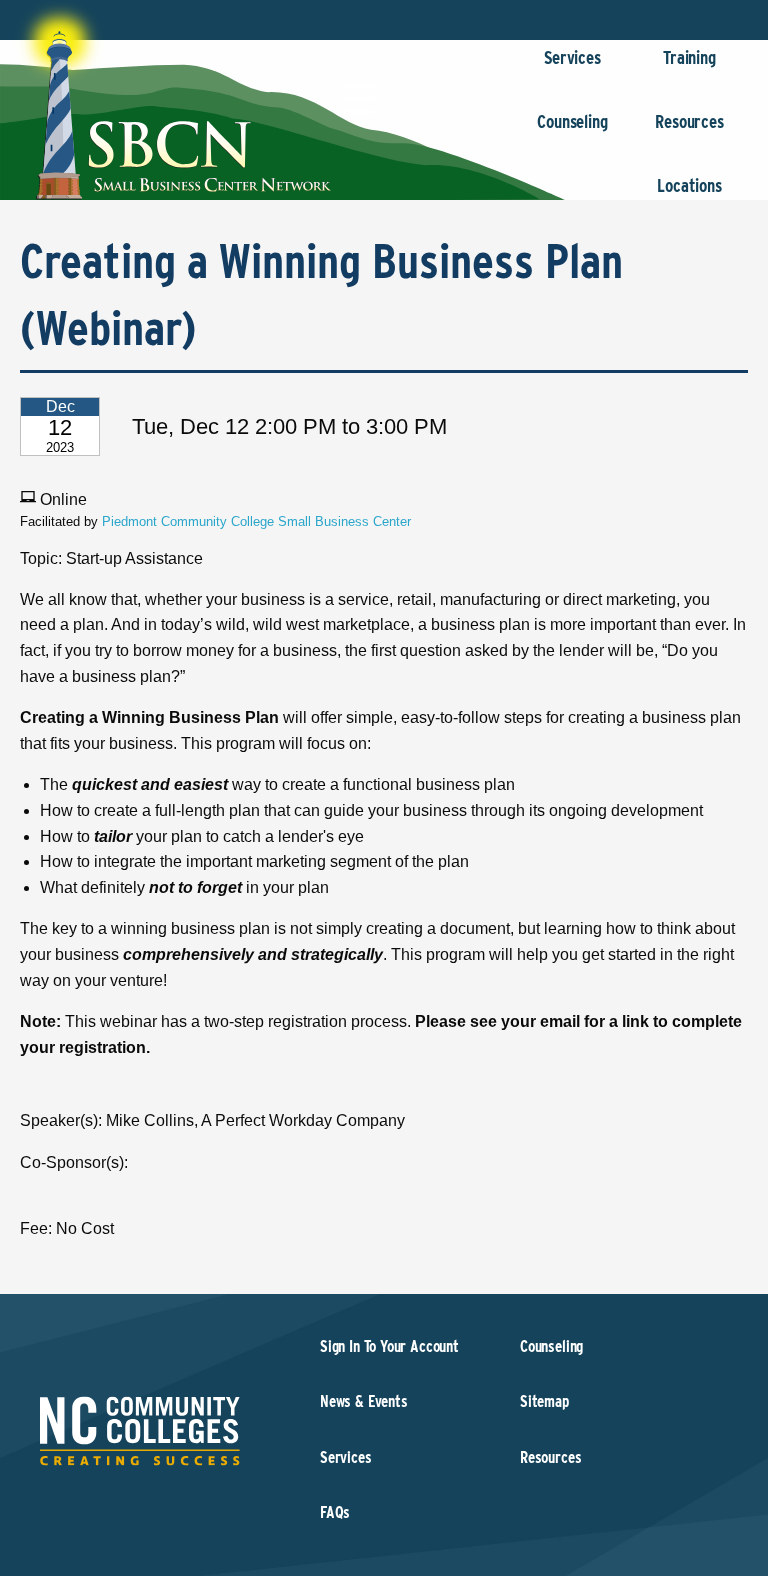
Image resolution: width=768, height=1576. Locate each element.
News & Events (364, 1401)
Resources (689, 121)
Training (689, 57)
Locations (689, 185)
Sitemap (544, 1401)
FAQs (335, 1512)
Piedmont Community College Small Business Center (256, 521)
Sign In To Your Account (389, 1346)
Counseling (572, 121)
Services (572, 57)
